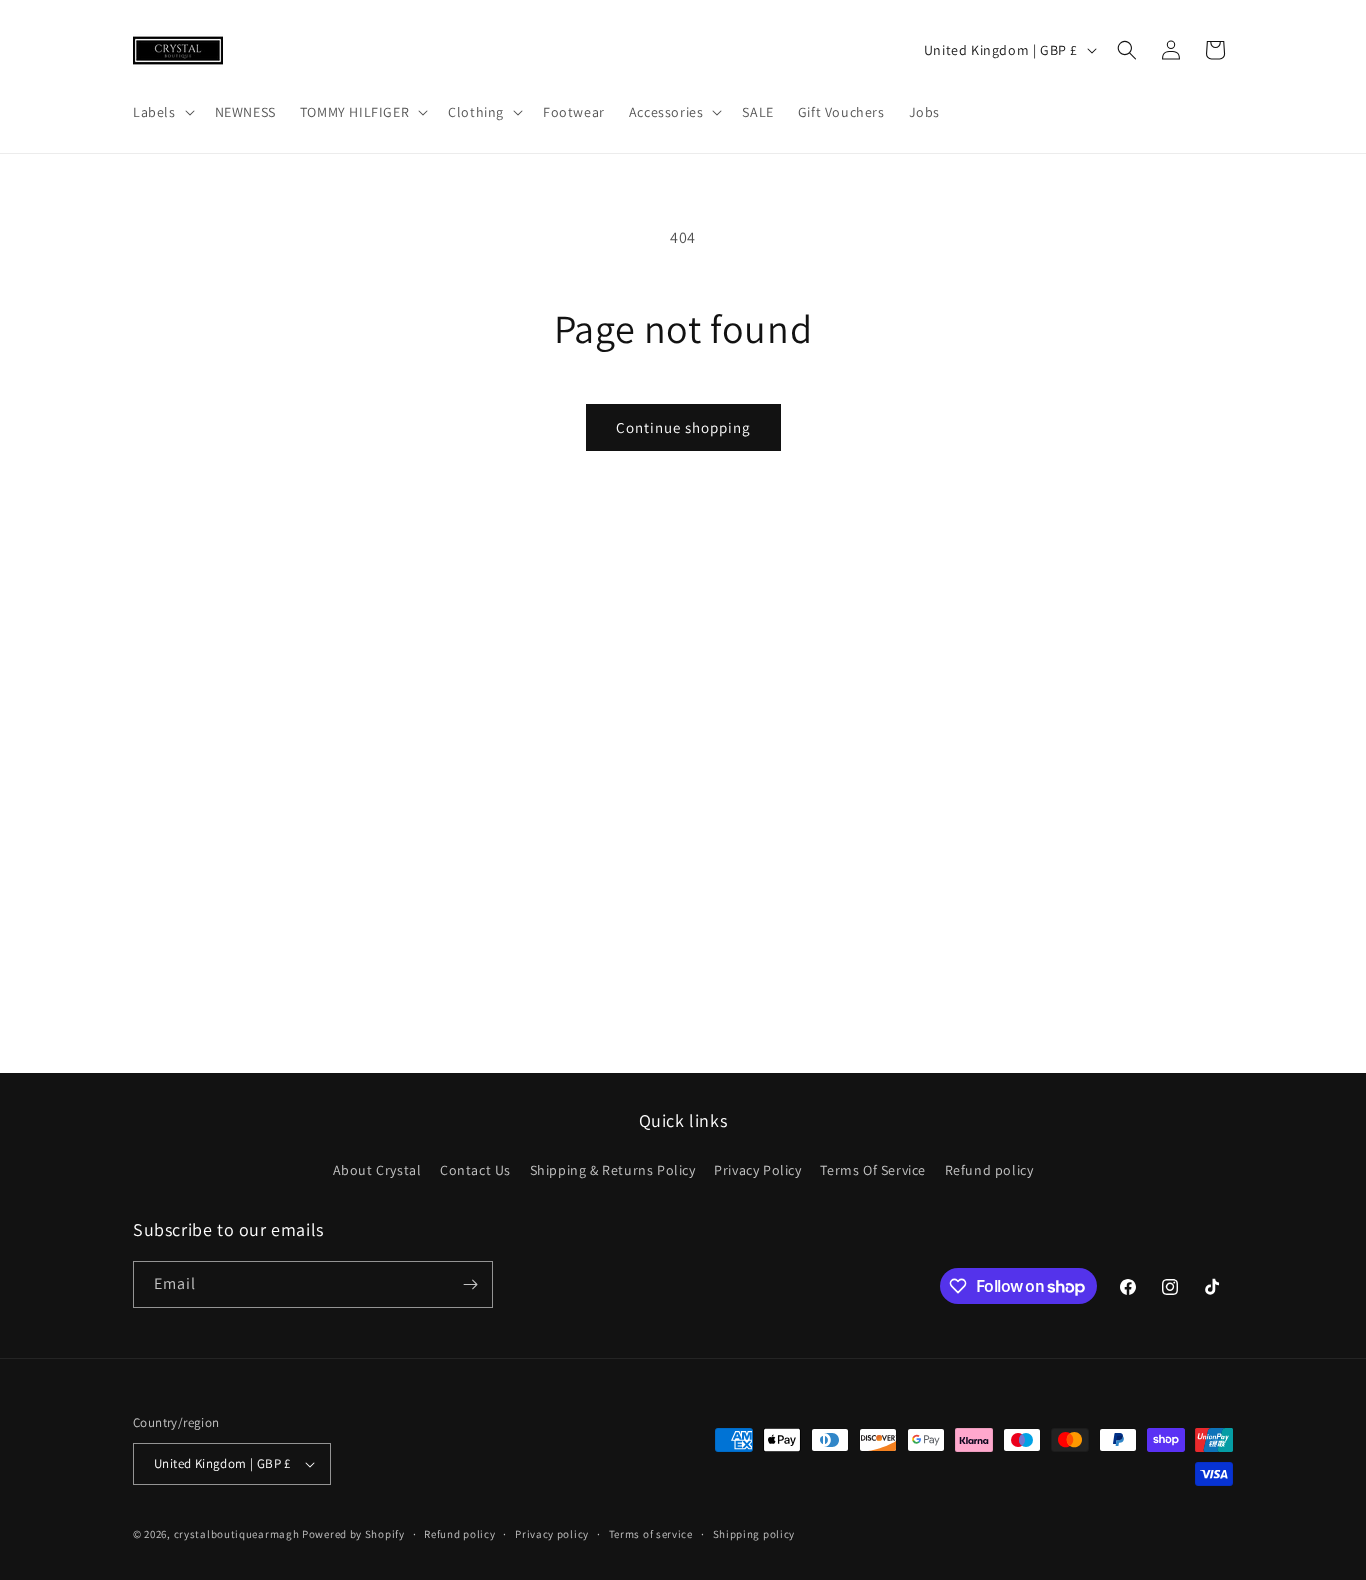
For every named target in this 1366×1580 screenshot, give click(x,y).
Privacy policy (552, 1534)
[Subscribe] (470, 1284)
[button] (162, 112)
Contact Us (475, 1170)
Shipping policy (754, 1534)
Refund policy (989, 1170)
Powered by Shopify (353, 1534)
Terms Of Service (873, 1170)
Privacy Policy (757, 1170)
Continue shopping (683, 427)
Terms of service (651, 1534)
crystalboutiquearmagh (237, 1534)
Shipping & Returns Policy (613, 1170)
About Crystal (377, 1170)
